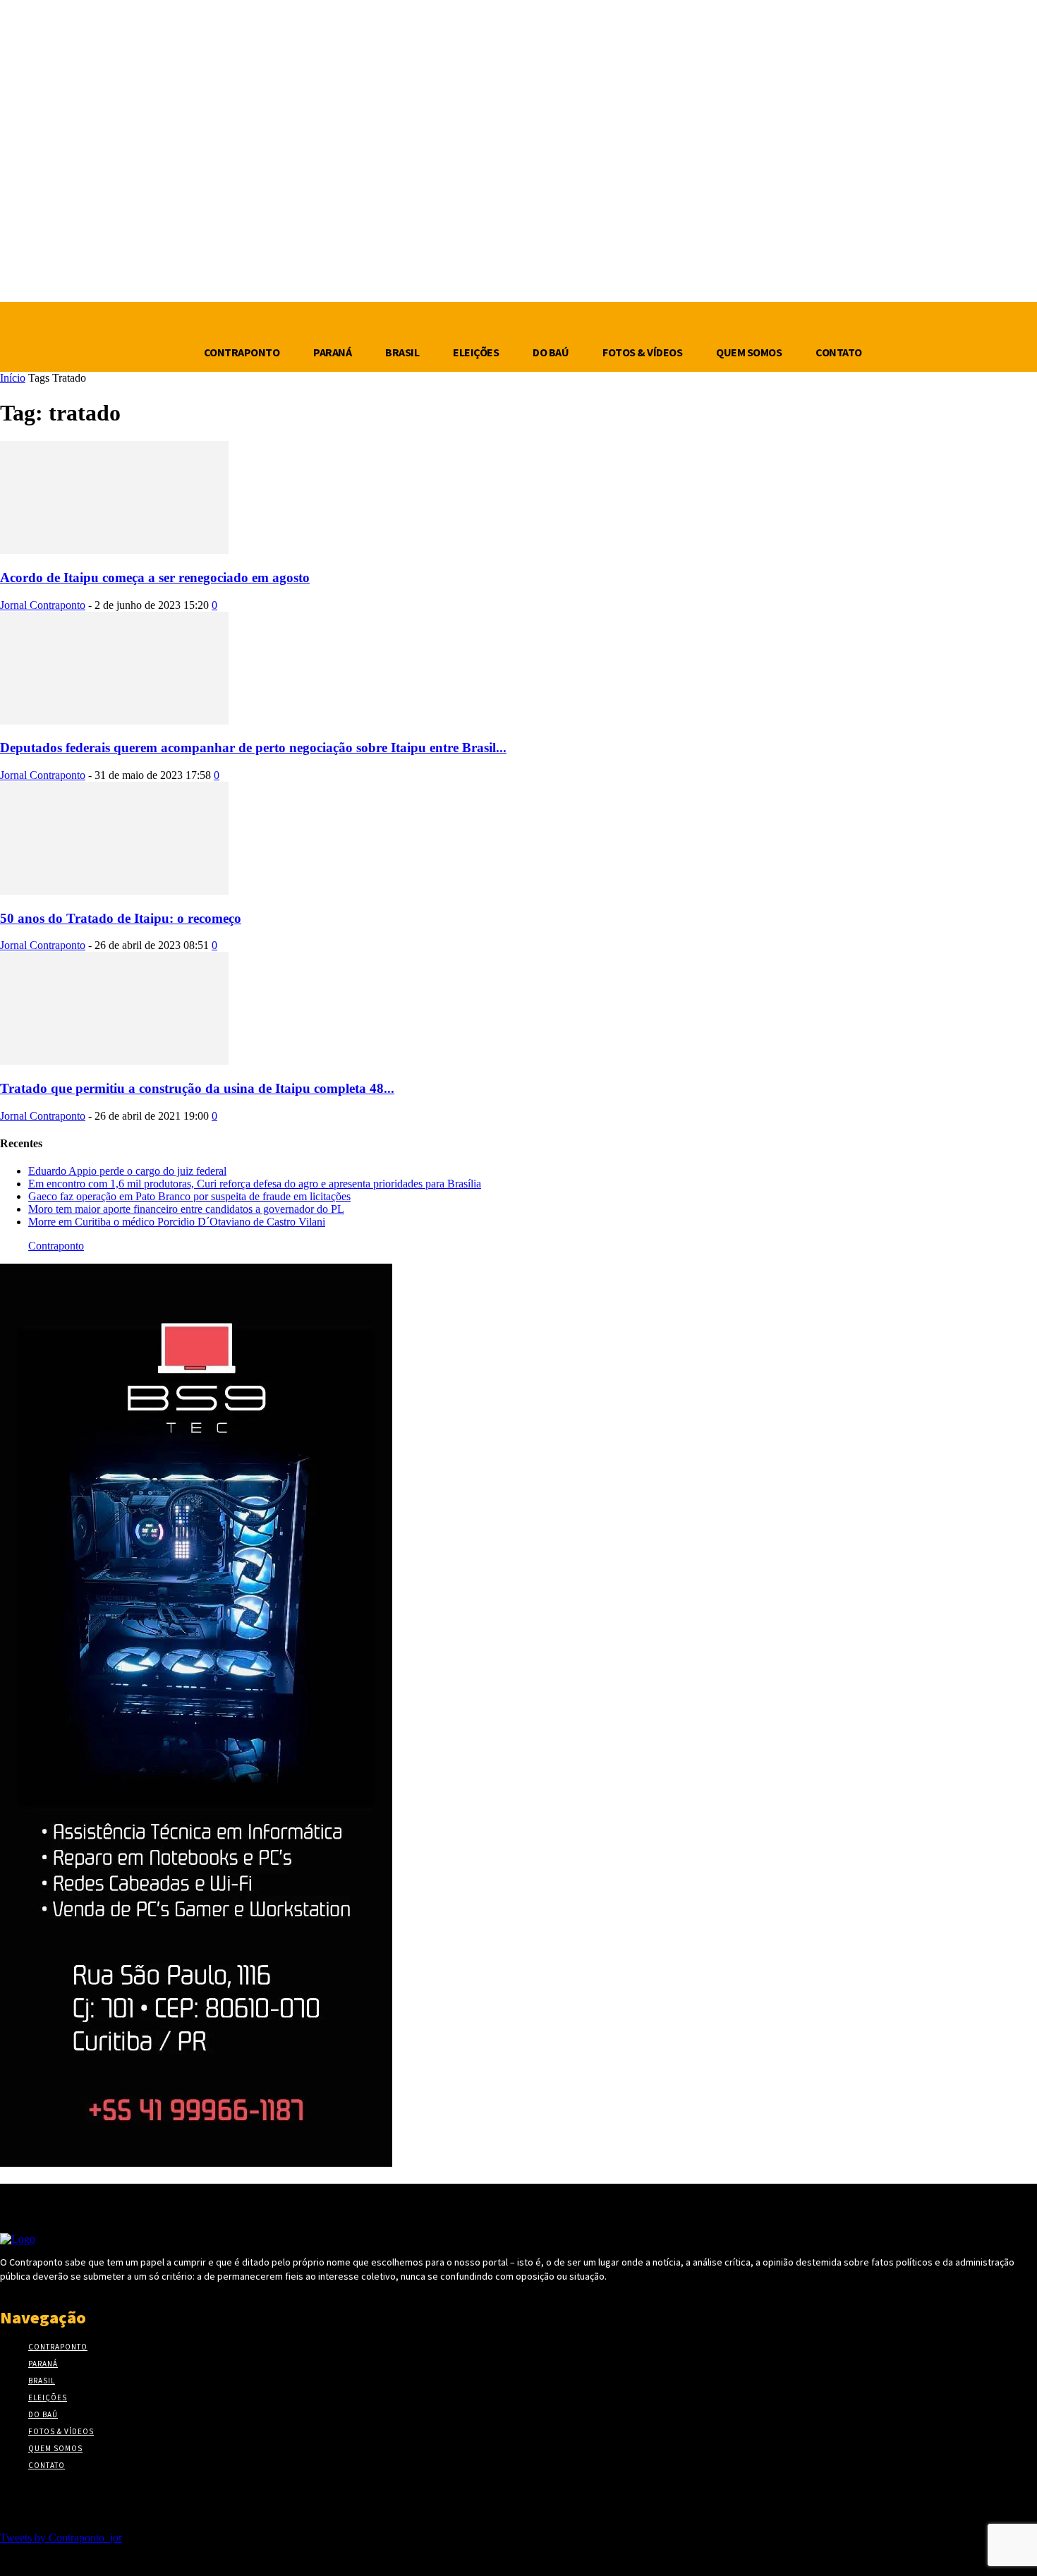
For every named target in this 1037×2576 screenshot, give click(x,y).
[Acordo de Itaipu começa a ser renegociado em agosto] (114, 550)
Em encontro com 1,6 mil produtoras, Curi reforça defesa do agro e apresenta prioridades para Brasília (255, 1184)
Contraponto (56, 1246)
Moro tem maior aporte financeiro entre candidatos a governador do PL (186, 1209)
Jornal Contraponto (43, 605)
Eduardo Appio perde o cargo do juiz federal (127, 1171)
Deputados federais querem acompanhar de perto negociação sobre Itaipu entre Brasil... (253, 748)
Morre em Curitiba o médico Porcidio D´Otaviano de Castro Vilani (177, 1222)
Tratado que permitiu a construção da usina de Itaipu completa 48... (197, 1088)
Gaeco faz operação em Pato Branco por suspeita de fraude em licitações (189, 1196)
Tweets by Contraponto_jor (61, 2538)
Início (13, 378)
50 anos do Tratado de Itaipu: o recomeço (121, 918)
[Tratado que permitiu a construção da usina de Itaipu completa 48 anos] (114, 1061)
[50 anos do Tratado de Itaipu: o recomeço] (114, 891)
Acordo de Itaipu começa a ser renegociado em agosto (155, 578)
